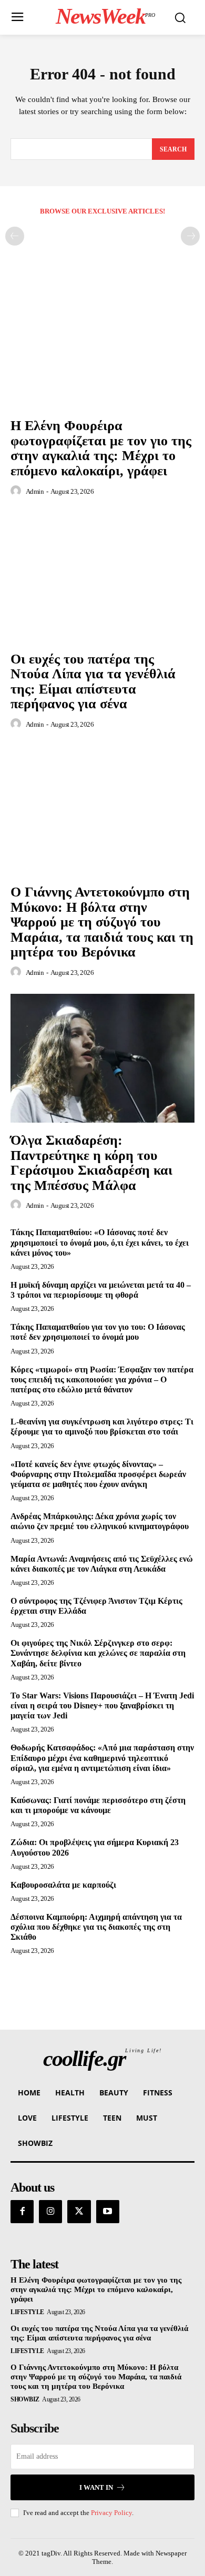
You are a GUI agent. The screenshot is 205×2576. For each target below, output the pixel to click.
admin (35, 491)
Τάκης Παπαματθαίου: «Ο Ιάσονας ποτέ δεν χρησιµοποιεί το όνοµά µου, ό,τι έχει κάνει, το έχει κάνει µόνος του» (100, 1242)
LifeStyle (27, 2312)
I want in (96, 2487)
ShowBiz (25, 2399)
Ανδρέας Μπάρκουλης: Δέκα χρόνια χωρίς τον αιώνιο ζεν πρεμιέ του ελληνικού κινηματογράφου (100, 1521)
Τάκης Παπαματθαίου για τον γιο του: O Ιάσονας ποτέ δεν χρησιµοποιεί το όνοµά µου (98, 1332)
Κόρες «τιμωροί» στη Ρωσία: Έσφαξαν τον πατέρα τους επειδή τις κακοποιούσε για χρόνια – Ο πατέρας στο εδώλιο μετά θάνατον (102, 1379)
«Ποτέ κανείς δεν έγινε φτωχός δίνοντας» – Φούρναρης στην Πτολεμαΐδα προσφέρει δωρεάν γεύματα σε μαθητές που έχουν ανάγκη (98, 1474)
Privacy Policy (111, 2513)
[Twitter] (79, 2212)
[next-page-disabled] (190, 236)
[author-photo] (17, 491)
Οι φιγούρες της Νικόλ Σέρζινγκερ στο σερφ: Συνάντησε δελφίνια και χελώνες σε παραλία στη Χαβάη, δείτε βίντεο (98, 1653)
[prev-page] (15, 236)
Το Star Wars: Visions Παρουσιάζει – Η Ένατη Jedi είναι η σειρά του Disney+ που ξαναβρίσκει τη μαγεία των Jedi (102, 1706)
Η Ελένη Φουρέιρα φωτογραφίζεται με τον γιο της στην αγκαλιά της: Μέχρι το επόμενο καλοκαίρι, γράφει (101, 448)
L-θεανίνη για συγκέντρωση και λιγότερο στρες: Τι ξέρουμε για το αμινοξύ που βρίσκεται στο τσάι (102, 1427)
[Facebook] (22, 2212)
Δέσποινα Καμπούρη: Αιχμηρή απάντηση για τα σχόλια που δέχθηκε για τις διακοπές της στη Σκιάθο (96, 1927)
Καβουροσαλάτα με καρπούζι (63, 1885)
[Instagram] (50, 2212)
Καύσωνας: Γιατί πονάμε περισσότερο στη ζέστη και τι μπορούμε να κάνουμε (98, 1805)
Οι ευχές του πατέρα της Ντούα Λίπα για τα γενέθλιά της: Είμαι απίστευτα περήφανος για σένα (93, 682)
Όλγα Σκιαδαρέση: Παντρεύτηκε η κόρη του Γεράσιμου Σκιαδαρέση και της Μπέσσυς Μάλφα (91, 1163)
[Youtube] (108, 2212)
